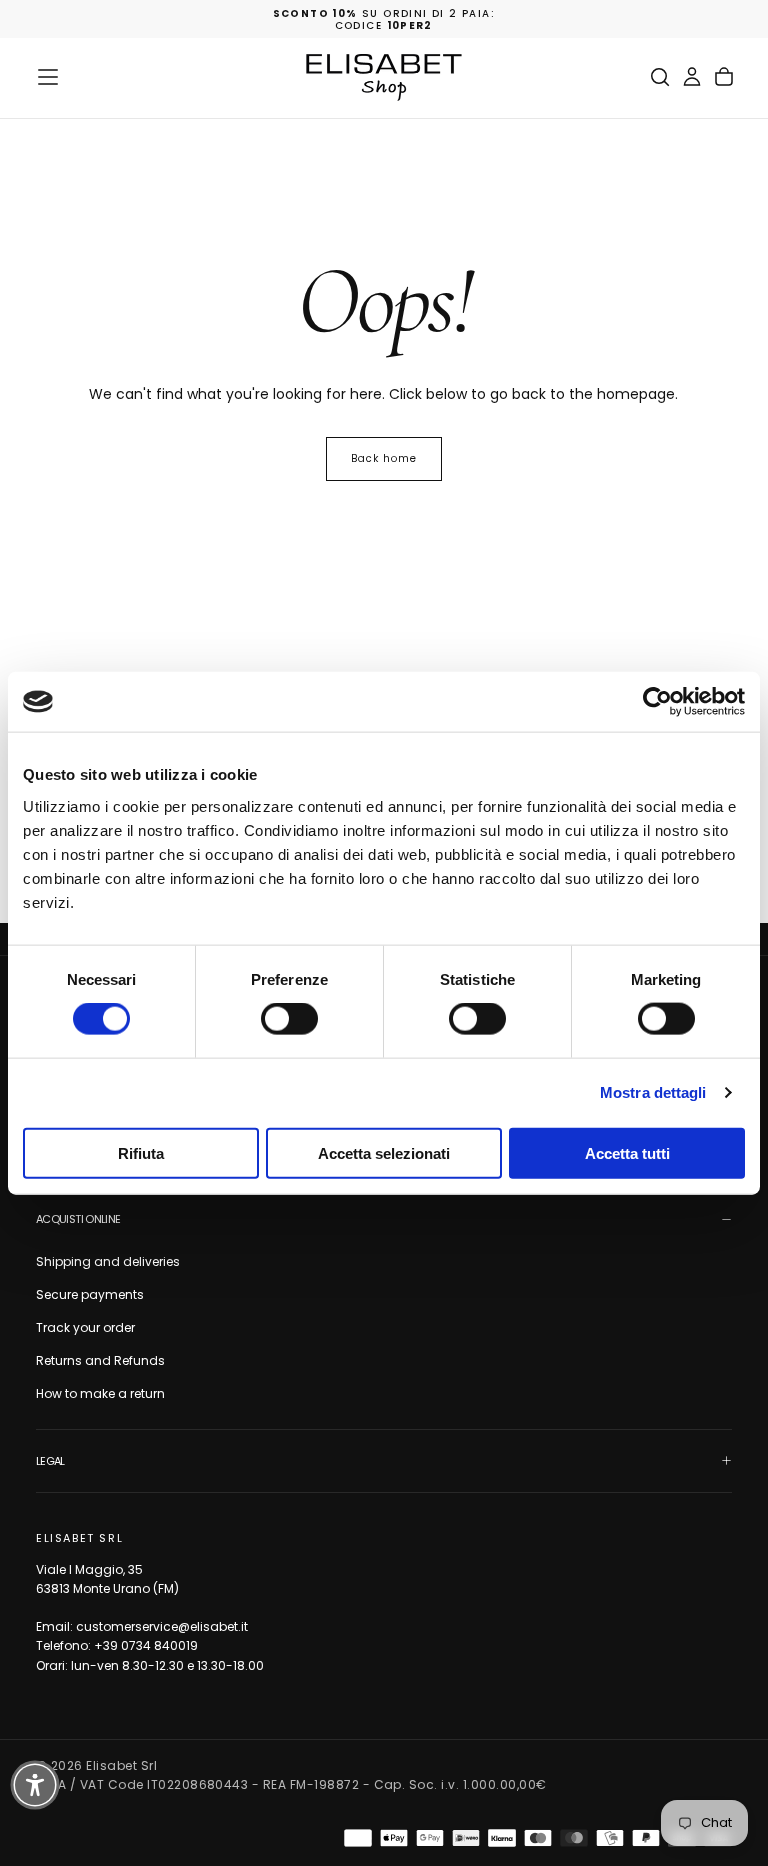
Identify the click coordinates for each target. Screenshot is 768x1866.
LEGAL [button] (50, 1461)
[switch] (289, 1019)
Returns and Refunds (100, 1360)
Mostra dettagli (653, 1092)
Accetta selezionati (384, 1152)
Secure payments (90, 1294)
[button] (48, 77)
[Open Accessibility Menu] (35, 1785)
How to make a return (100, 1393)
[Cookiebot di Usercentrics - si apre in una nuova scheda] (657, 702)
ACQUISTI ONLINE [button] (78, 1219)
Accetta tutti (627, 1152)
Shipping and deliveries (108, 1261)
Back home (384, 458)
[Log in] (692, 77)
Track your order (85, 1327)
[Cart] (724, 77)
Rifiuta (141, 1152)
